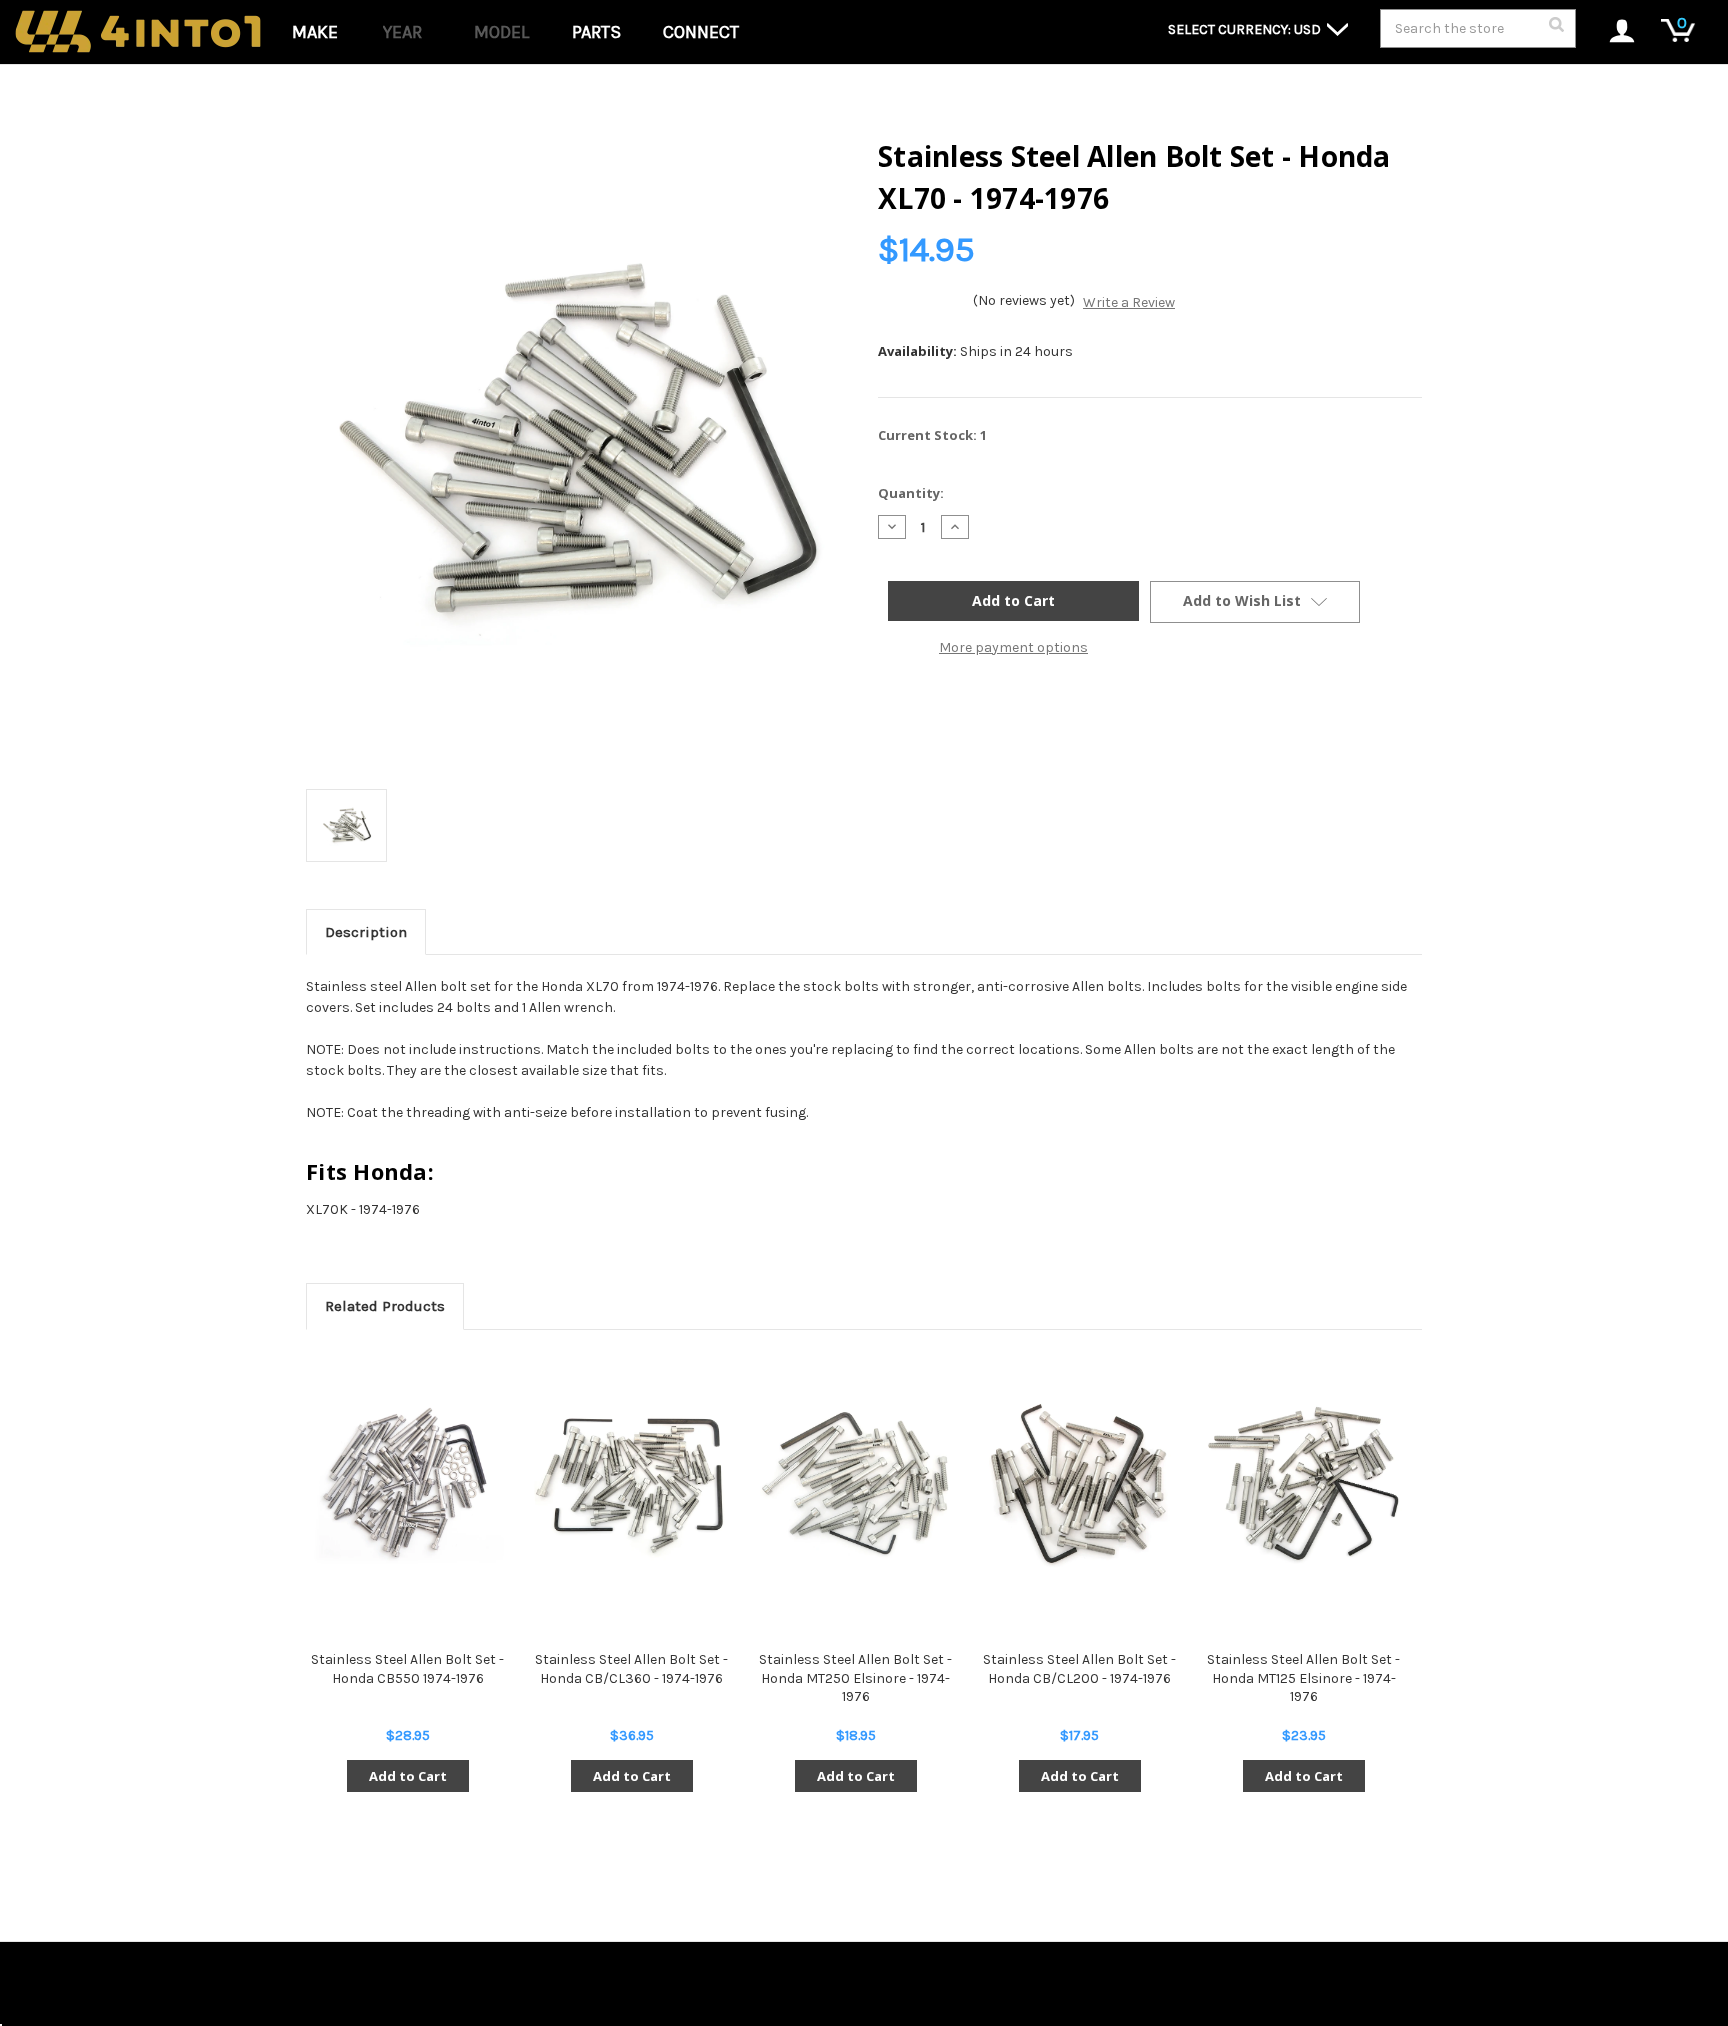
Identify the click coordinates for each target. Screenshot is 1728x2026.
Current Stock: (932, 435)
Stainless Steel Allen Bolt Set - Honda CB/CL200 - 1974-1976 (1079, 1668)
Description (366, 932)
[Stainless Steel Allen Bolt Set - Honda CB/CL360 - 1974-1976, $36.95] (631, 1484)
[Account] (1611, 32)
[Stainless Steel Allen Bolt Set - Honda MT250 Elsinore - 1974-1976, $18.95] (855, 1484)
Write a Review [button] (1129, 302)
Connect (701, 32)
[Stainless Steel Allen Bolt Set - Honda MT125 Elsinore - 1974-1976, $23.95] (1303, 1484)
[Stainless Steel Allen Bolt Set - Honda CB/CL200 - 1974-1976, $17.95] (1079, 1484)
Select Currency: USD (1246, 29)
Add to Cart (408, 1776)
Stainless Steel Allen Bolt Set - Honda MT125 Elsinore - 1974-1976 (1303, 1677)
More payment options (1013, 647)
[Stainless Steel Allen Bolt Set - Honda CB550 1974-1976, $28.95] (407, 1484)
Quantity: (911, 493)
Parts (596, 32)
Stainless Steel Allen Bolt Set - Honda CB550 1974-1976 (407, 1668)
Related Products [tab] (385, 1306)
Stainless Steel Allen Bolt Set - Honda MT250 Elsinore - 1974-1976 (855, 1677)
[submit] (1556, 30)
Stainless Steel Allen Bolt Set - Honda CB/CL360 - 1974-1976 (631, 1668)
